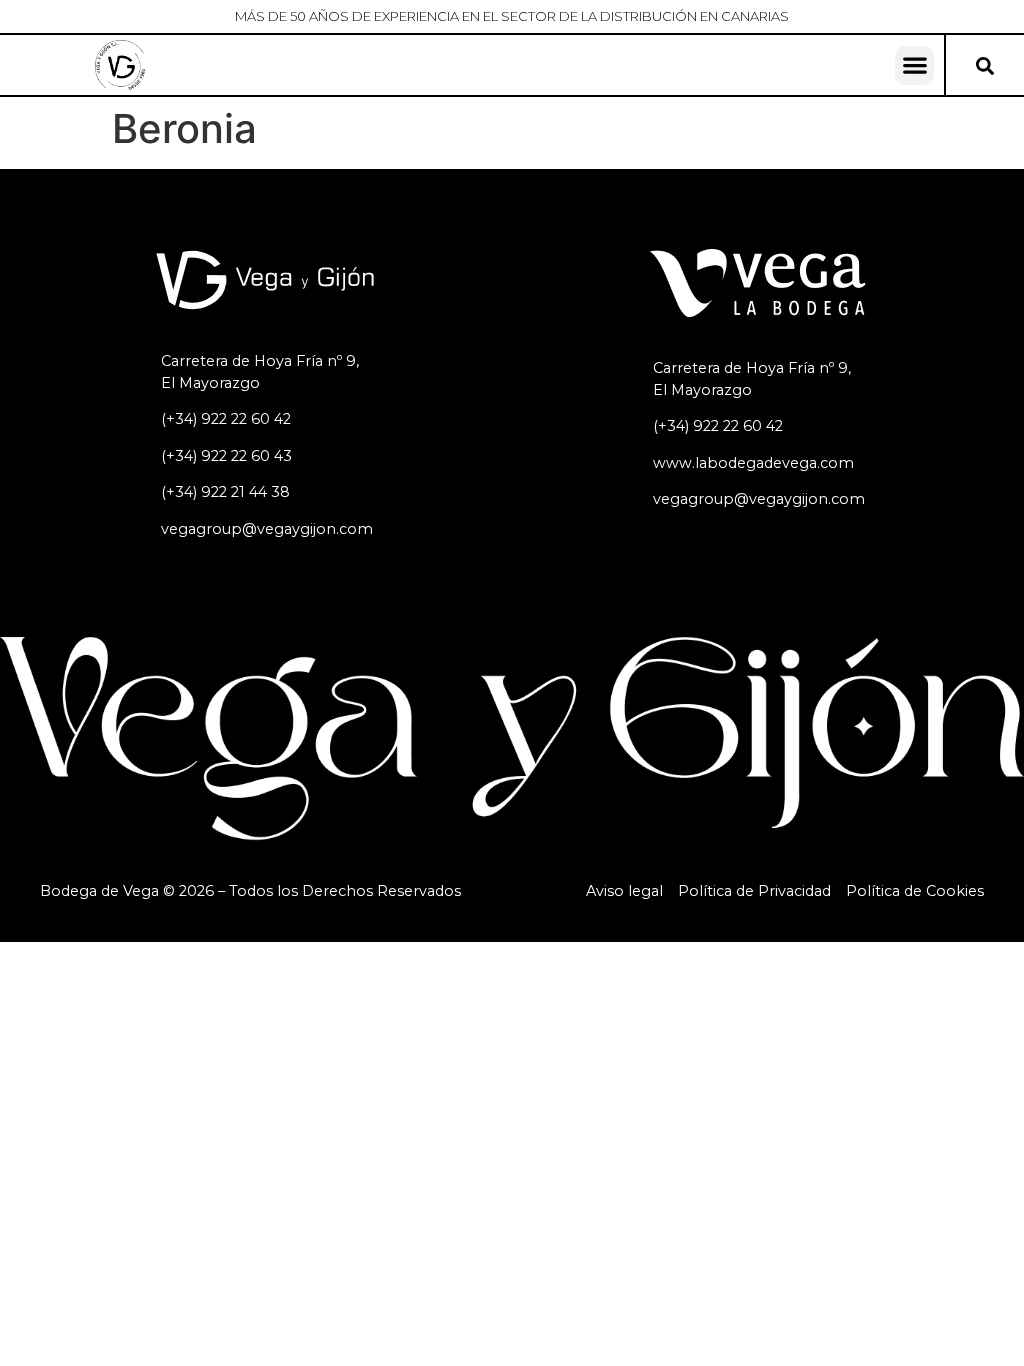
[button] (914, 65)
